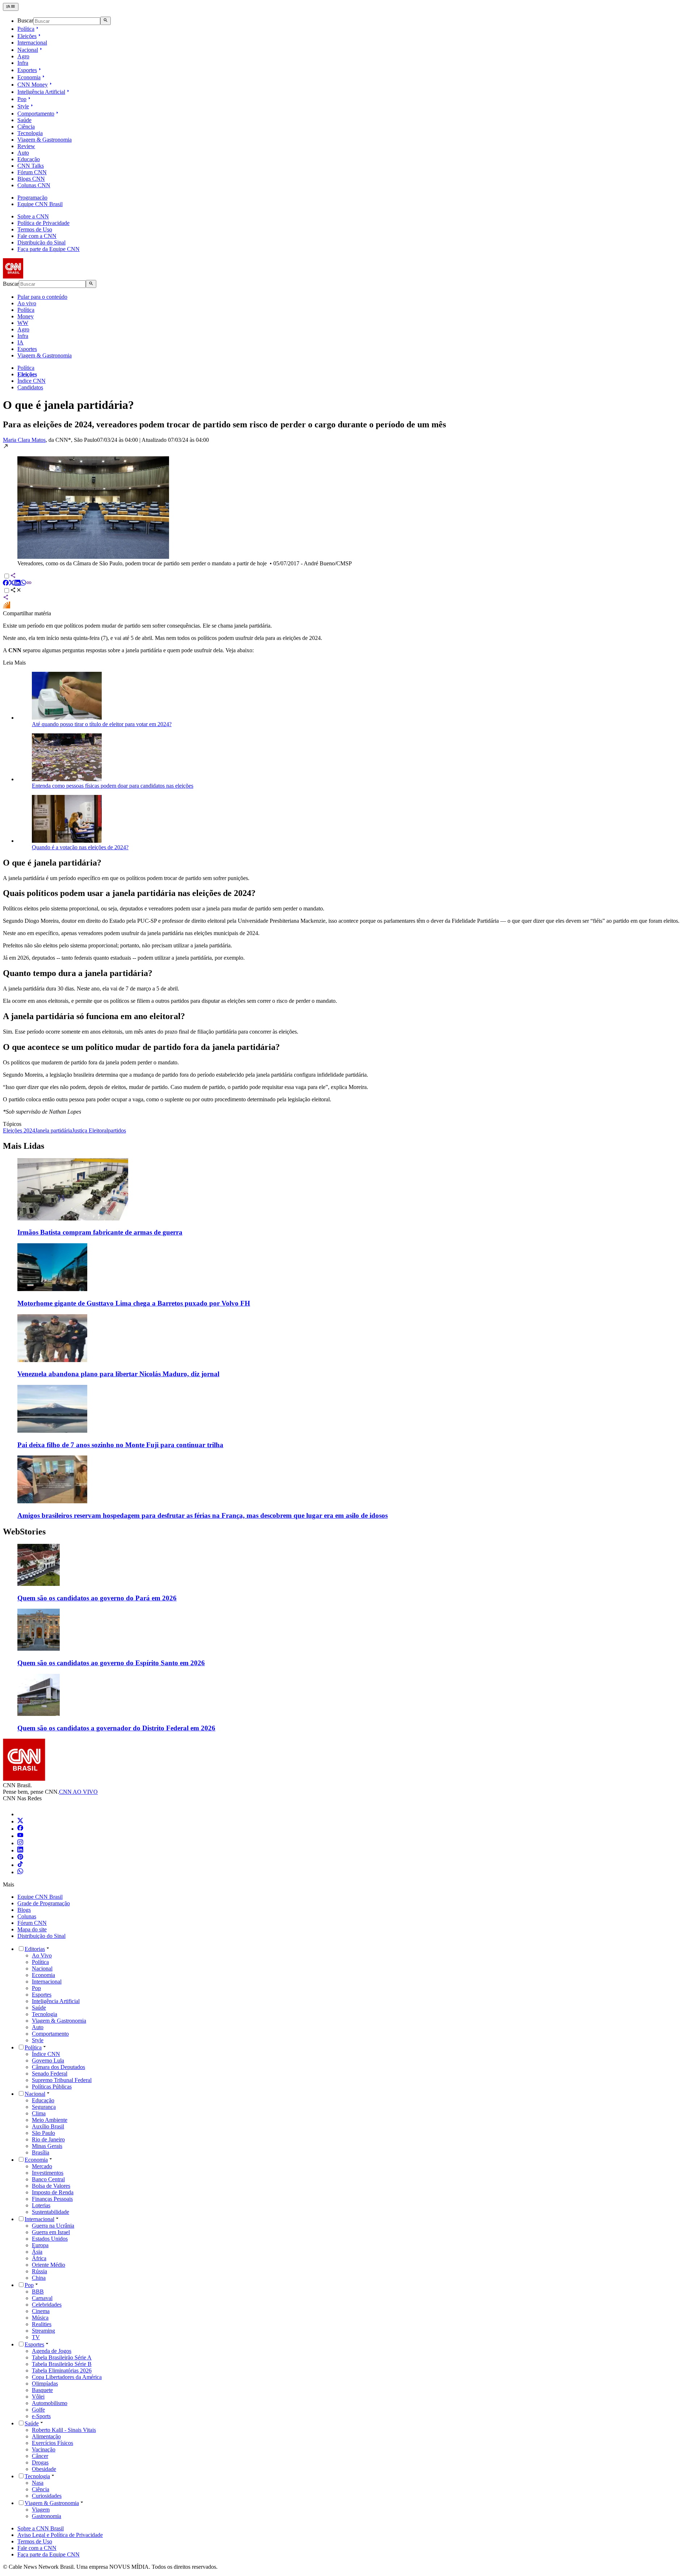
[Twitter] (20, 1821)
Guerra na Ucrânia (53, 2226)
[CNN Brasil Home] (42, 277)
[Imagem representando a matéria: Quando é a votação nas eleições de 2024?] (67, 841)
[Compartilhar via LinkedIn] (17, 584)
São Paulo (43, 2133)
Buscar (25, 21)
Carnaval (42, 2298)
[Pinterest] (20, 1858)
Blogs (24, 1910)
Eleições (27, 36)
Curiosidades (47, 2496)
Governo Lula (48, 2060)
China (39, 2278)
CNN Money (33, 85)
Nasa (38, 2483)
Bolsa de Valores (51, 2186)
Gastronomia (47, 2516)
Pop (22, 99)
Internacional (32, 43)
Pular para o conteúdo (42, 297)
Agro (23, 56)
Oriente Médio (49, 2265)
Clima (39, 2113)
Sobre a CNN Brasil (41, 2528)
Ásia (37, 2252)
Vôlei (38, 2397)
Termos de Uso (35, 229)
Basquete (42, 2390)
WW (23, 323)
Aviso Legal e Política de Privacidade (60, 2535)
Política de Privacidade (43, 223)
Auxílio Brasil (48, 2126)
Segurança (44, 2107)
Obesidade (44, 2469)
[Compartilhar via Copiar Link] (29, 584)
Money (26, 316)
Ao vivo (27, 303)
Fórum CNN (32, 172)
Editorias (35, 1949)
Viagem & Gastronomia (45, 140)
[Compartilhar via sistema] (6, 598)
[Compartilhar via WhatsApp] (23, 584)
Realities (42, 2324)
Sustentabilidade (50, 2212)
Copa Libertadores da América (67, 2377)
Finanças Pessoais (52, 2199)
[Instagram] (20, 1843)
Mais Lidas (24, 1146)
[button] (347, 505)
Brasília (41, 2152)
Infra (23, 63)
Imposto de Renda (53, 2192)
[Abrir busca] (106, 21)
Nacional (28, 50)
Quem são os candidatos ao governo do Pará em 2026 (97, 1598)
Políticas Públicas (52, 2087)
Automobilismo (50, 2403)
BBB (38, 2292)
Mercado (42, 2166)
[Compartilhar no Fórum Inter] (7, 607)
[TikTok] (20, 1865)
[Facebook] (20, 1829)
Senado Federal (50, 2074)
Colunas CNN (34, 185)
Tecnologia (30, 133)
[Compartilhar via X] (12, 584)
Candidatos (30, 387)
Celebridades (47, 2305)
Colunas (27, 1916)
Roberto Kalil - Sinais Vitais (64, 2430)
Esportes (27, 70)
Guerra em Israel (51, 2232)
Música (40, 2318)
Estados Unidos (50, 2239)
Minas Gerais (47, 2146)
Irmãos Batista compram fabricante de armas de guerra (100, 1232)
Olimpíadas (45, 2384)
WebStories (24, 1532)
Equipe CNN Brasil (40, 204)
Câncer (40, 2456)
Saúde (24, 120)
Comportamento (36, 114)
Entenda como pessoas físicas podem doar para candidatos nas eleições (113, 786)
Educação (29, 159)
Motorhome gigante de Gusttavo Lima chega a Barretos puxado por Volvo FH (134, 1303)
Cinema (41, 2311)
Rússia (39, 2271)
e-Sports (41, 2416)
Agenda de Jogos (52, 2351)
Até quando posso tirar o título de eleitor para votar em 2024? (102, 724)
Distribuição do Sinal (41, 242)
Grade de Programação (44, 1903)
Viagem (41, 2510)
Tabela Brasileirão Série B (62, 2364)
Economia (29, 77)
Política (26, 29)
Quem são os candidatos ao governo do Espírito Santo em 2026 (111, 1663)
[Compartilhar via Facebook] (6, 584)
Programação (32, 198)
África (39, 2258)
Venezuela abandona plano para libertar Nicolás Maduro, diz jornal (118, 1374)
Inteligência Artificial (41, 92)
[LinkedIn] (20, 1850)
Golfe (38, 2410)
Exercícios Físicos (52, 2443)
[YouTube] (20, 1836)
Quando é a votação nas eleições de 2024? (80, 847)
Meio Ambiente (50, 2120)
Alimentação (46, 2436)
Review (26, 146)
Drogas (40, 2462)
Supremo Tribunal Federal (62, 2080)
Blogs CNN (31, 179)
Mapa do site (32, 1929)
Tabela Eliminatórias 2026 (62, 2370)
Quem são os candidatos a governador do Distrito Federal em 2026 (116, 1728)
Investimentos (48, 2173)
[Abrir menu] (11, 7)
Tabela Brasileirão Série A (62, 2357)
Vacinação (44, 2449)
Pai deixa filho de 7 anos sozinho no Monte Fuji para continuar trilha (120, 1445)
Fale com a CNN (37, 236)
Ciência (26, 127)
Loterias (41, 2205)
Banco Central (48, 2179)
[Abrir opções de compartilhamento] (16, 591)
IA (20, 342)
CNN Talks (31, 166)
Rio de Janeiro (48, 2139)
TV (36, 2337)
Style (23, 106)
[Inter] (22, 1814)
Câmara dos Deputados (58, 2067)
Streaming (43, 2331)
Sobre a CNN (33, 216)
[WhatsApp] (20, 1872)
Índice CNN (31, 381)
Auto (23, 153)
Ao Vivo (42, 1955)
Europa (40, 2245)
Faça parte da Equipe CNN (49, 249)
